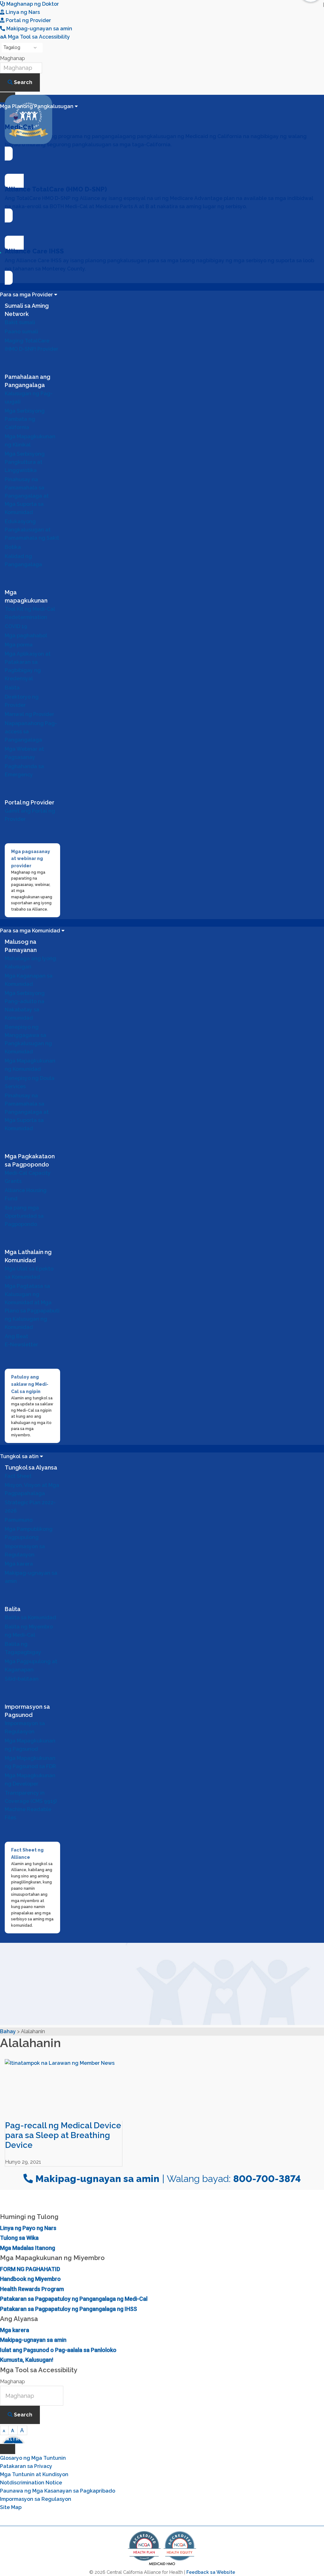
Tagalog (12, 47)
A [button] (4, 2431)
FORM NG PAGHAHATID (30, 2269)
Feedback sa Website (211, 2572)
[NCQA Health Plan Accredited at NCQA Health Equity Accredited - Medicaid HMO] (162, 2565)
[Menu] (8, 2449)
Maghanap (12, 58)
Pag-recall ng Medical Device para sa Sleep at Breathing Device (63, 2135)
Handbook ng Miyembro (30, 2279)
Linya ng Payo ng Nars (28, 2228)
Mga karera (15, 2330)
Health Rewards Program (32, 2289)
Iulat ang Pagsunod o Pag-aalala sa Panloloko (58, 2350)
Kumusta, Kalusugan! (27, 2360)
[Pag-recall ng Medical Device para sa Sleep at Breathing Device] (64, 2090)
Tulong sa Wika (19, 2238)
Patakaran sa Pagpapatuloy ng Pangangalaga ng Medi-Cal (74, 2299)
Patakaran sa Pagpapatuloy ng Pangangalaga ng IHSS (69, 2309)
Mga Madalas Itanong (28, 2248)
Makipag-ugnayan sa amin (33, 2340)
